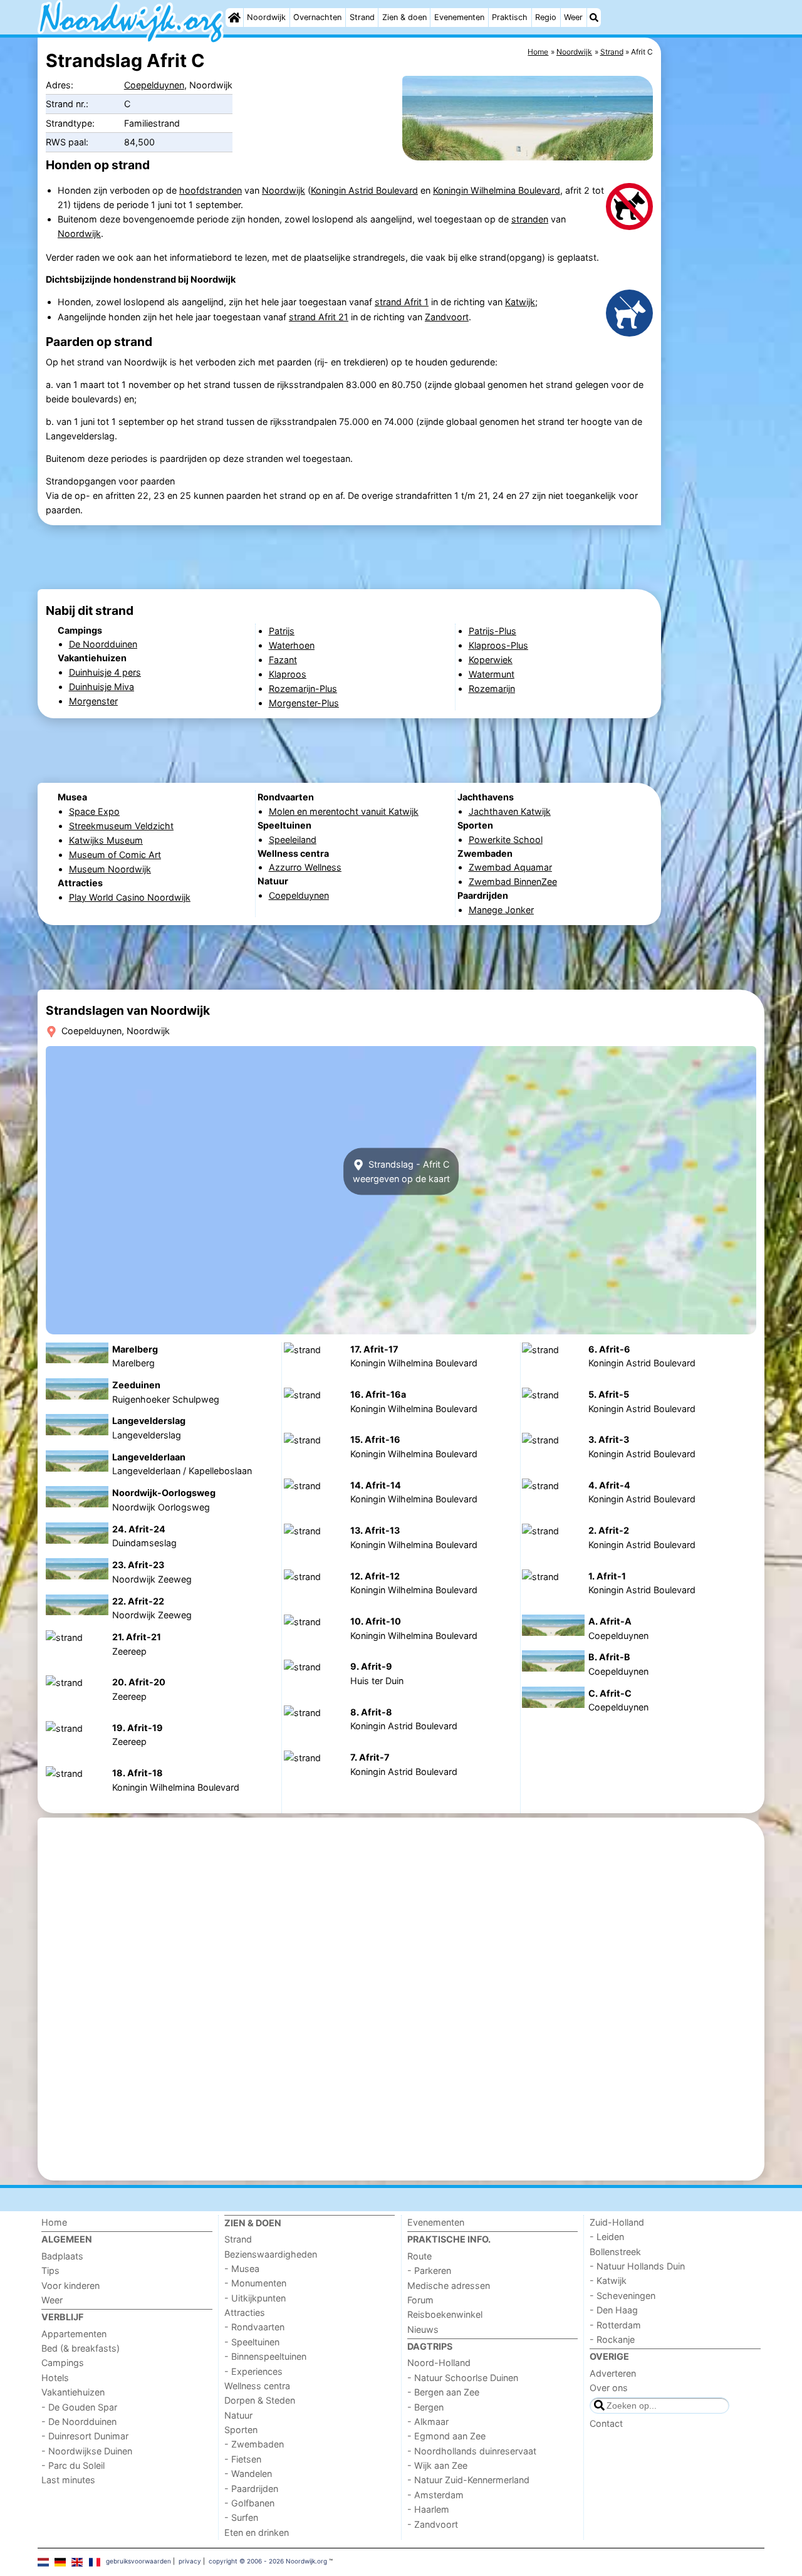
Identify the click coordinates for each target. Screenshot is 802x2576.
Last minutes (68, 2480)
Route (419, 2256)
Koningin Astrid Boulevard (364, 190)
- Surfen (241, 2517)
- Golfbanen (249, 2503)
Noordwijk (266, 17)
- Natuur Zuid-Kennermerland (468, 2480)
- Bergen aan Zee (443, 2392)
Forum (420, 2300)
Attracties (245, 2312)
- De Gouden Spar (79, 2407)
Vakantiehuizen (73, 2392)
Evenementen (459, 17)
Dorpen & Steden (260, 2400)
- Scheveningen (622, 2296)
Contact (606, 2423)
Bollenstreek (615, 2252)
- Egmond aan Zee (446, 2436)
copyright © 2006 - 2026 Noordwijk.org (268, 2561)
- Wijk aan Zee (437, 2465)
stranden (530, 219)
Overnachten (317, 17)
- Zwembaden (254, 2444)
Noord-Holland (439, 2363)
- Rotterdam (615, 2325)
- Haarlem (428, 2509)
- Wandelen (248, 2474)
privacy (190, 2561)
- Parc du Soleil (73, 2465)
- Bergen (425, 2407)
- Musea (242, 2269)
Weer (573, 17)
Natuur (238, 2415)
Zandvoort (447, 317)
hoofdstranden (211, 190)
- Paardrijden (251, 2489)
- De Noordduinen (79, 2422)
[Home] (234, 18)
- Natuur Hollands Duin (637, 2266)
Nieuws (423, 2329)
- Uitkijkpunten (255, 2298)
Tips (50, 2270)
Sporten (241, 2430)
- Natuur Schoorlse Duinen (463, 2378)
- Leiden (607, 2237)
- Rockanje (612, 2339)
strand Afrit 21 (319, 317)
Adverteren (613, 2373)
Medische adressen (449, 2285)
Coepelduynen (154, 85)
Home (54, 2222)
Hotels (55, 2378)
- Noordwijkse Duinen (87, 2451)
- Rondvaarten (254, 2327)
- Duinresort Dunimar (85, 2436)
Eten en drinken (257, 2532)
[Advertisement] (714, 326)
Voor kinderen (70, 2285)
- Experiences (253, 2371)
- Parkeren (429, 2270)
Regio (546, 17)
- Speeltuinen (252, 2342)
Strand (362, 17)
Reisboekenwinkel (445, 2314)
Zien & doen (404, 17)
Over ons (609, 2388)
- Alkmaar (428, 2422)
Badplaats (62, 2256)
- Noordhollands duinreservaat (472, 2451)
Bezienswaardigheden (271, 2254)
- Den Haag (614, 2310)
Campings (63, 2363)
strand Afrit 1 (402, 302)
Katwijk (520, 302)
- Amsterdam (435, 2495)
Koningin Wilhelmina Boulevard (497, 190)
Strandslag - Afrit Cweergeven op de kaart (401, 1171)
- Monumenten (255, 2283)
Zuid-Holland (617, 2222)
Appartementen (74, 2334)
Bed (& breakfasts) (81, 2348)
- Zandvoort (433, 2524)
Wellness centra (257, 2386)
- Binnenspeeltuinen (265, 2356)
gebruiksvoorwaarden (138, 2561)
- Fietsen (243, 2459)
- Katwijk (608, 2280)
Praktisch (510, 17)
